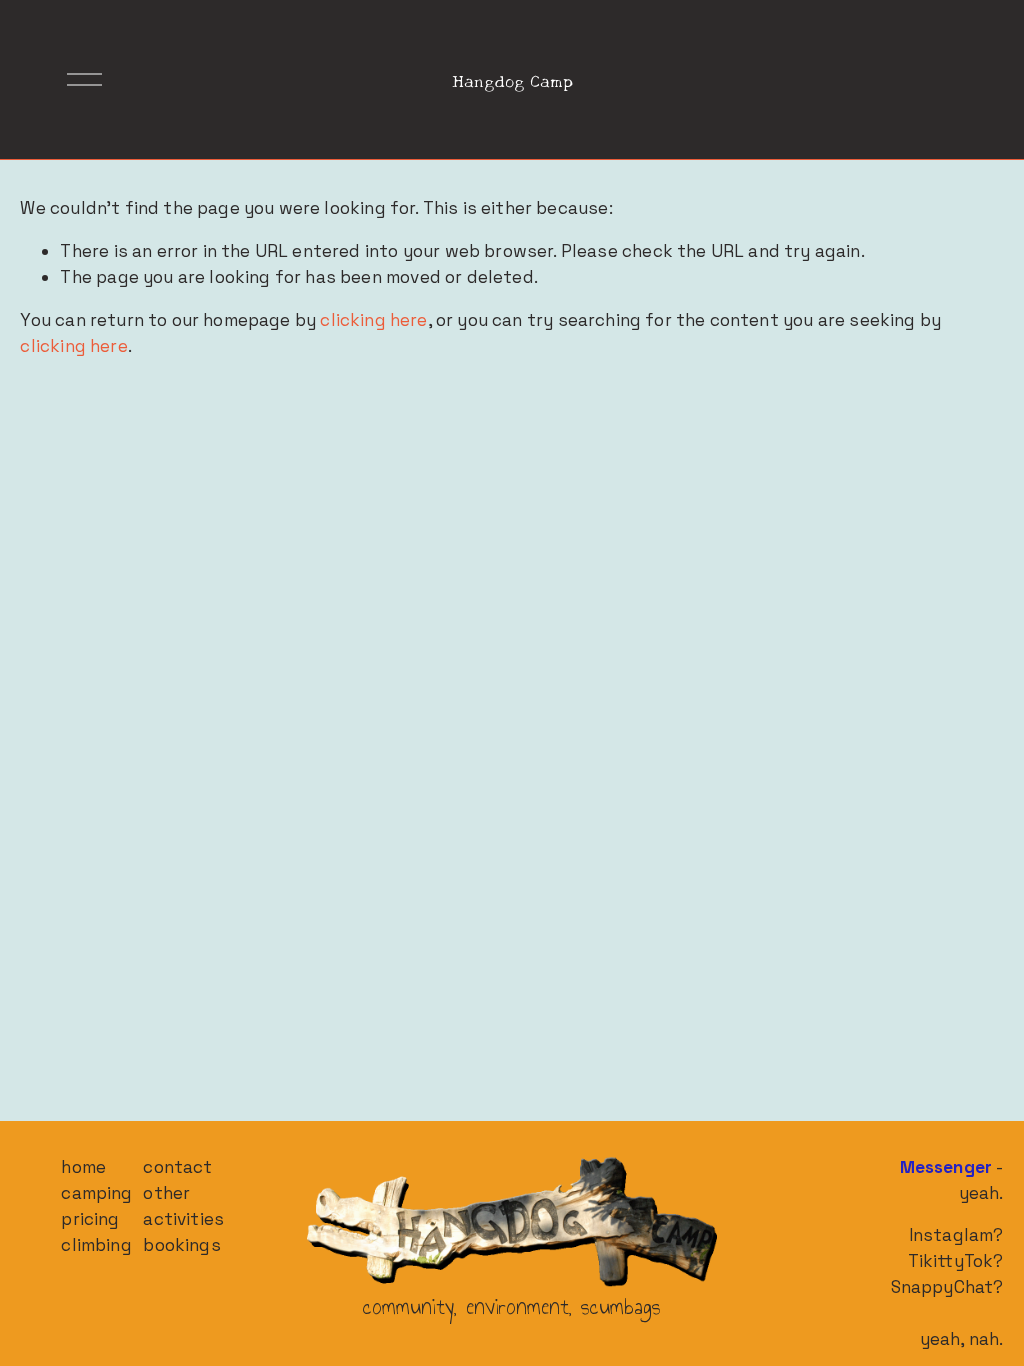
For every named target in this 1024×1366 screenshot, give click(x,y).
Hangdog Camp (512, 79)
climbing (96, 1245)
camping (96, 1193)
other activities (183, 1206)
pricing (90, 1219)
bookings (181, 1245)
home (83, 1167)
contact (177, 1167)
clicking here (373, 320)
